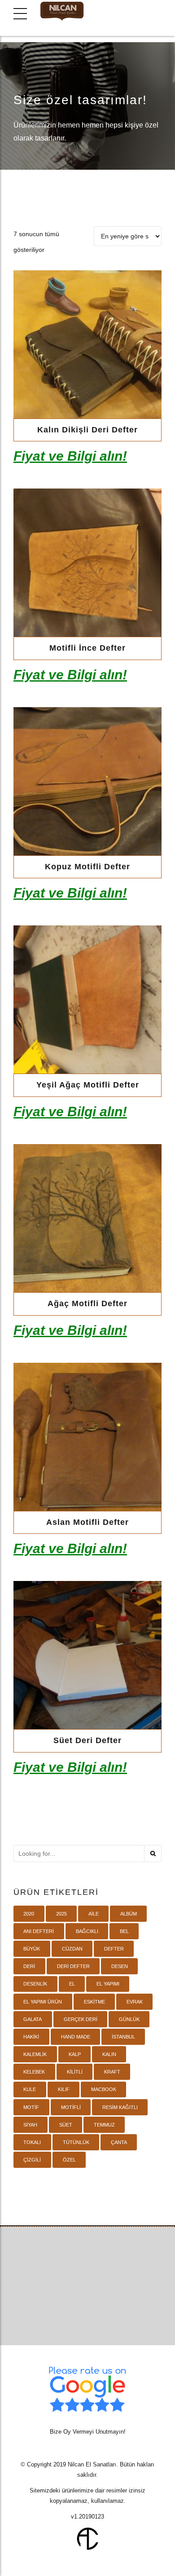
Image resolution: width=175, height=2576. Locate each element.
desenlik (35, 1984)
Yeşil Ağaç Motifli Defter (88, 1085)
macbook (104, 2089)
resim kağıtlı (120, 2107)
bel (124, 1931)
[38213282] (87, 1000)
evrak (135, 2002)
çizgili (32, 2160)
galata (33, 2019)
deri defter (73, 1966)
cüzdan (72, 1949)
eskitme (94, 2002)
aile (94, 1914)
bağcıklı (87, 1931)
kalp (75, 2054)
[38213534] (87, 781)
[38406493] (87, 344)
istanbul (123, 2037)
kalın (109, 2054)
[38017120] (87, 1218)
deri (29, 1966)
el (72, 1984)
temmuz (104, 2125)
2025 (61, 1914)
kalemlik (35, 2054)
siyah (30, 2125)
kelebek (34, 2072)
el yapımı (108, 1984)
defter (114, 1949)
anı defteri (39, 1931)
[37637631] (87, 1437)
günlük (129, 2019)
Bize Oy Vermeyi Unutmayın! (88, 2432)
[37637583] (87, 1655)
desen (120, 1966)
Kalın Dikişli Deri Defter (87, 430)
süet (66, 2125)
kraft (112, 2072)
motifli (71, 2107)
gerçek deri (81, 2019)
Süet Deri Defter (87, 1740)
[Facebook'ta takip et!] (71, 2314)
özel (69, 2160)
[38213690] (87, 563)
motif (31, 2107)
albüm (129, 1914)
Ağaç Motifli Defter (87, 1303)
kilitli (75, 2072)
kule (30, 2089)
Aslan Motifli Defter (87, 1522)
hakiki (31, 2037)
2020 (29, 1914)
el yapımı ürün (43, 2002)
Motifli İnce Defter (87, 648)
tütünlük (76, 2142)
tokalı (32, 2142)
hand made (76, 2037)
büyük (32, 1949)
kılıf (64, 2089)
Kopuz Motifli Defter (87, 867)
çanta (119, 2142)
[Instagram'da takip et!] (104, 2314)
